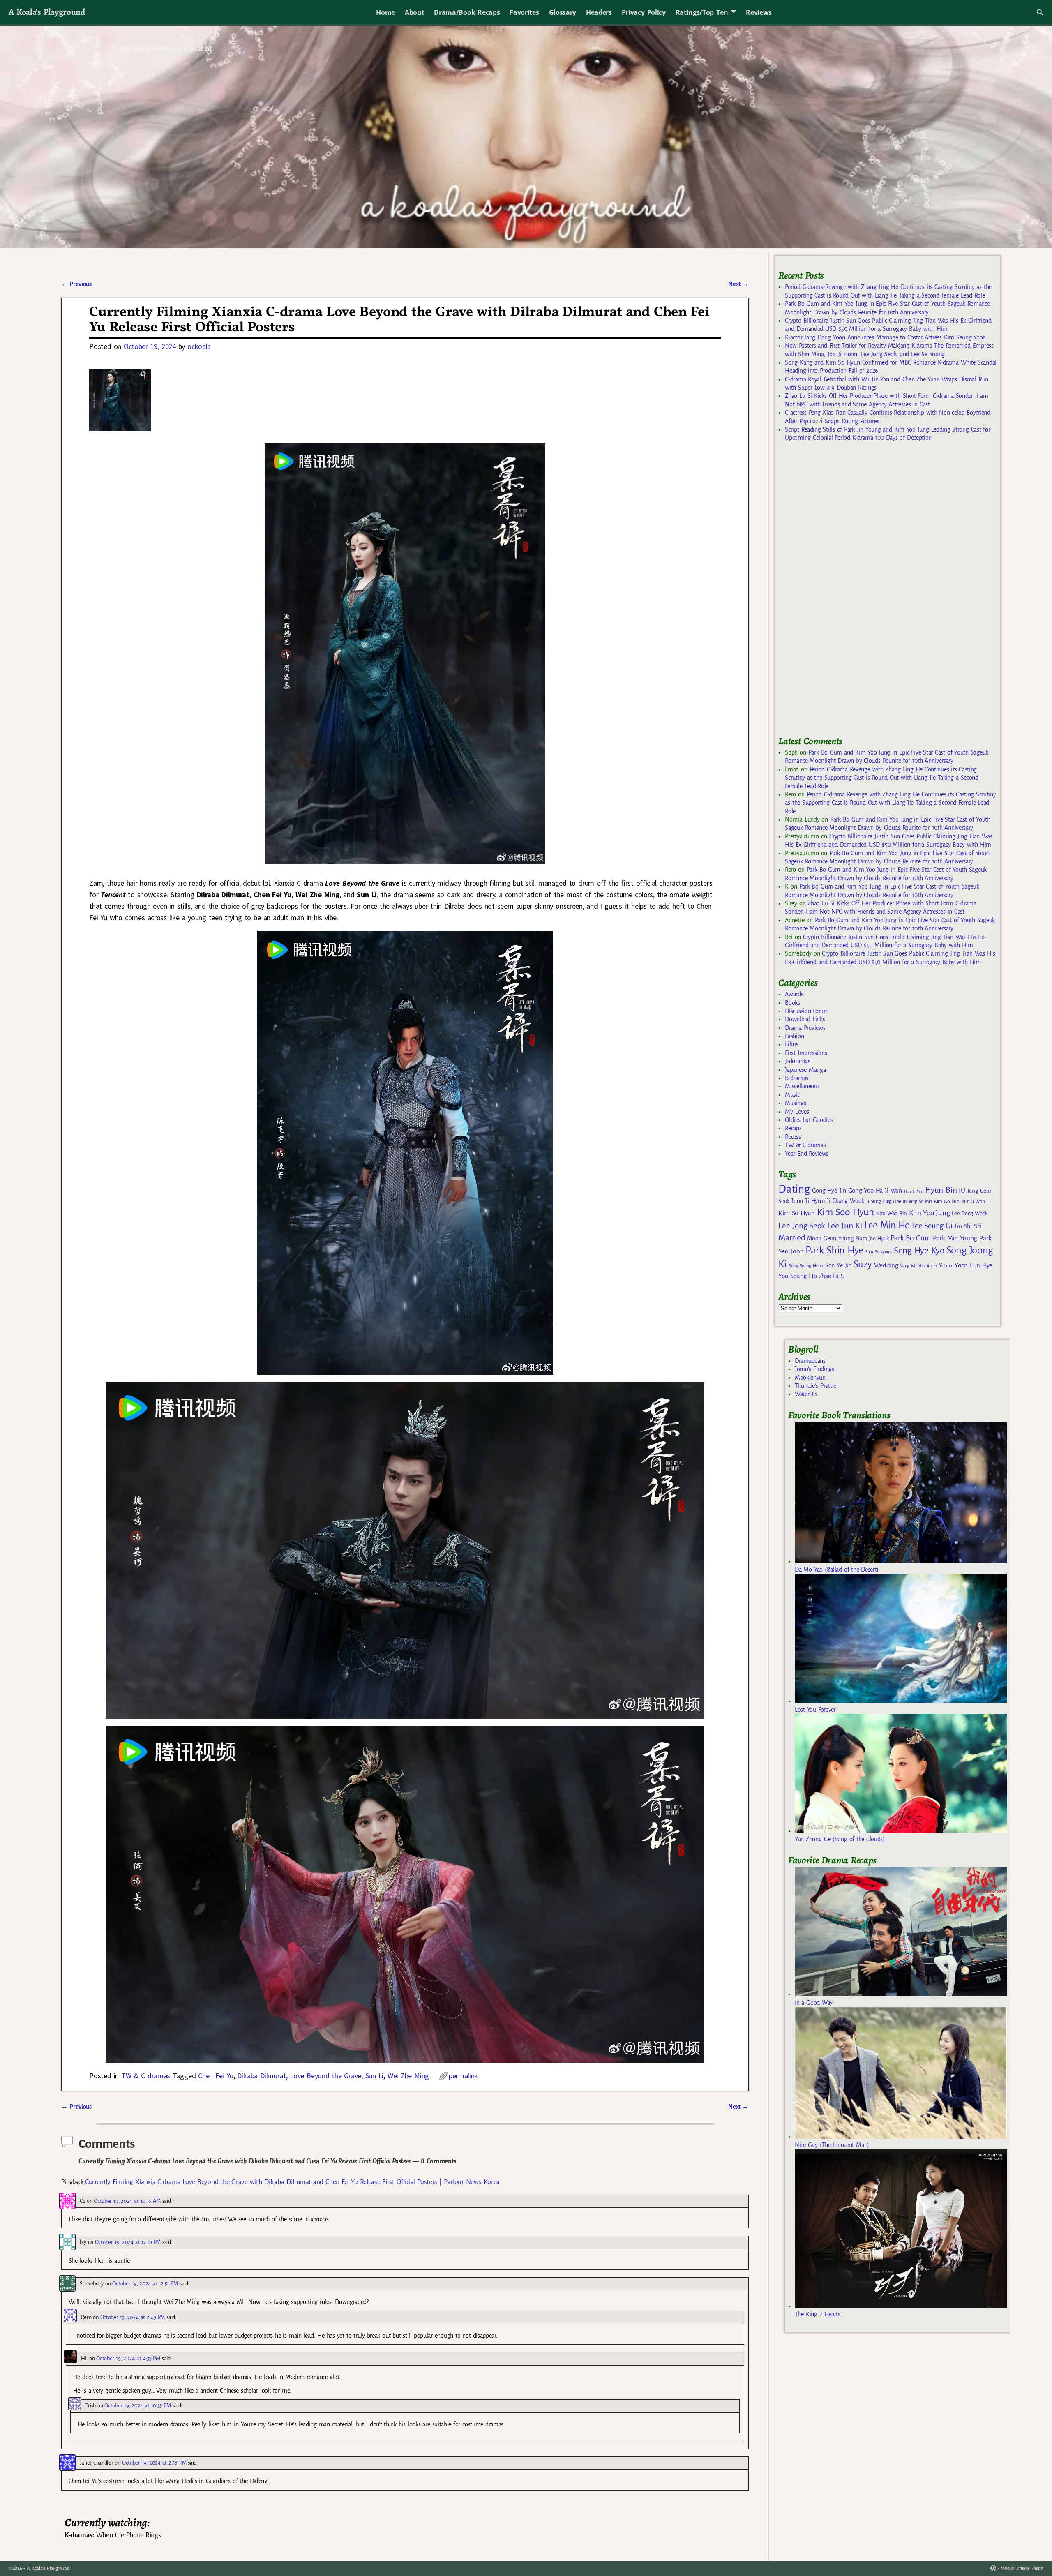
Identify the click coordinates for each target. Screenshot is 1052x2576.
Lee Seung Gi (932, 1226)
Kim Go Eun (947, 1201)
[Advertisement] (840, 593)
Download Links (805, 1019)
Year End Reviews (807, 1154)
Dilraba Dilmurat (261, 2076)
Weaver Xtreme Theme (1022, 2568)
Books (792, 1003)
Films (791, 1044)
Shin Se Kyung (879, 1252)
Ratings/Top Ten (702, 12)
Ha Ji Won (889, 1191)
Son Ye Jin (838, 1265)
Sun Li (374, 2076)
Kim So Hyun (796, 1213)
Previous (76, 284)
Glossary (563, 12)
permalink (463, 2076)
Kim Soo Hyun (846, 1212)
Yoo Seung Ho (797, 1276)
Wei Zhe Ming (408, 2076)
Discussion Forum (807, 1011)
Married (792, 1237)
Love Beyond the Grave (325, 2076)
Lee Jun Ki (845, 1226)
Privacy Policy (644, 12)
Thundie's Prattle (816, 1386)
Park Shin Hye (834, 1250)
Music (792, 1095)
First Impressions (806, 1053)
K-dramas (796, 1078)
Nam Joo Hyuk (872, 1239)
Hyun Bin (941, 1190)
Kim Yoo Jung (929, 1213)
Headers (599, 12)
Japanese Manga (805, 1070)
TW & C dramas (146, 2076)
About (414, 12)
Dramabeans (810, 1361)
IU (962, 1191)
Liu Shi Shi (968, 1226)
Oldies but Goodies (809, 1120)
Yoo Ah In (928, 1266)
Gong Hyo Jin (829, 1191)
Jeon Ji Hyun (808, 1201)
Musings (795, 1103)
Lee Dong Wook (970, 1214)
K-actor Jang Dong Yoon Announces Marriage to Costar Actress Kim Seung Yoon (885, 337)
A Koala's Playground (47, 12)
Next (738, 284)
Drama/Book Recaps (467, 12)
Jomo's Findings (814, 1369)
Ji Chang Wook (846, 1201)
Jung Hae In (894, 1201)
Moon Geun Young (830, 1238)
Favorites (524, 12)
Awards (794, 994)
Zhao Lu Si (832, 1276)
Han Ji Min (914, 1191)
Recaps (793, 1128)
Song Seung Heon (806, 1266)
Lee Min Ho (887, 1225)
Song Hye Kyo (919, 1251)
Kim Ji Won (973, 1201)
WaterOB (806, 1394)
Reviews (759, 12)
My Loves (797, 1112)
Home (385, 12)
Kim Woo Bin (892, 1213)
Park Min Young (955, 1238)
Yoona (946, 1266)
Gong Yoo (861, 1190)
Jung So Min (920, 1201)
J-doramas (797, 1061)
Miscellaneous (802, 1086)
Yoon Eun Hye (974, 1265)
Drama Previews (805, 1028)
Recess (793, 1137)
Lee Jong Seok (802, 1226)
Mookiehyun (810, 1378)
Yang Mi (908, 1266)
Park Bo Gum (910, 1238)
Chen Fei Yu (216, 2076)
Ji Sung (873, 1201)
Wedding (886, 1265)
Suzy (863, 1264)
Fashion (794, 1036)
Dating (794, 1189)
